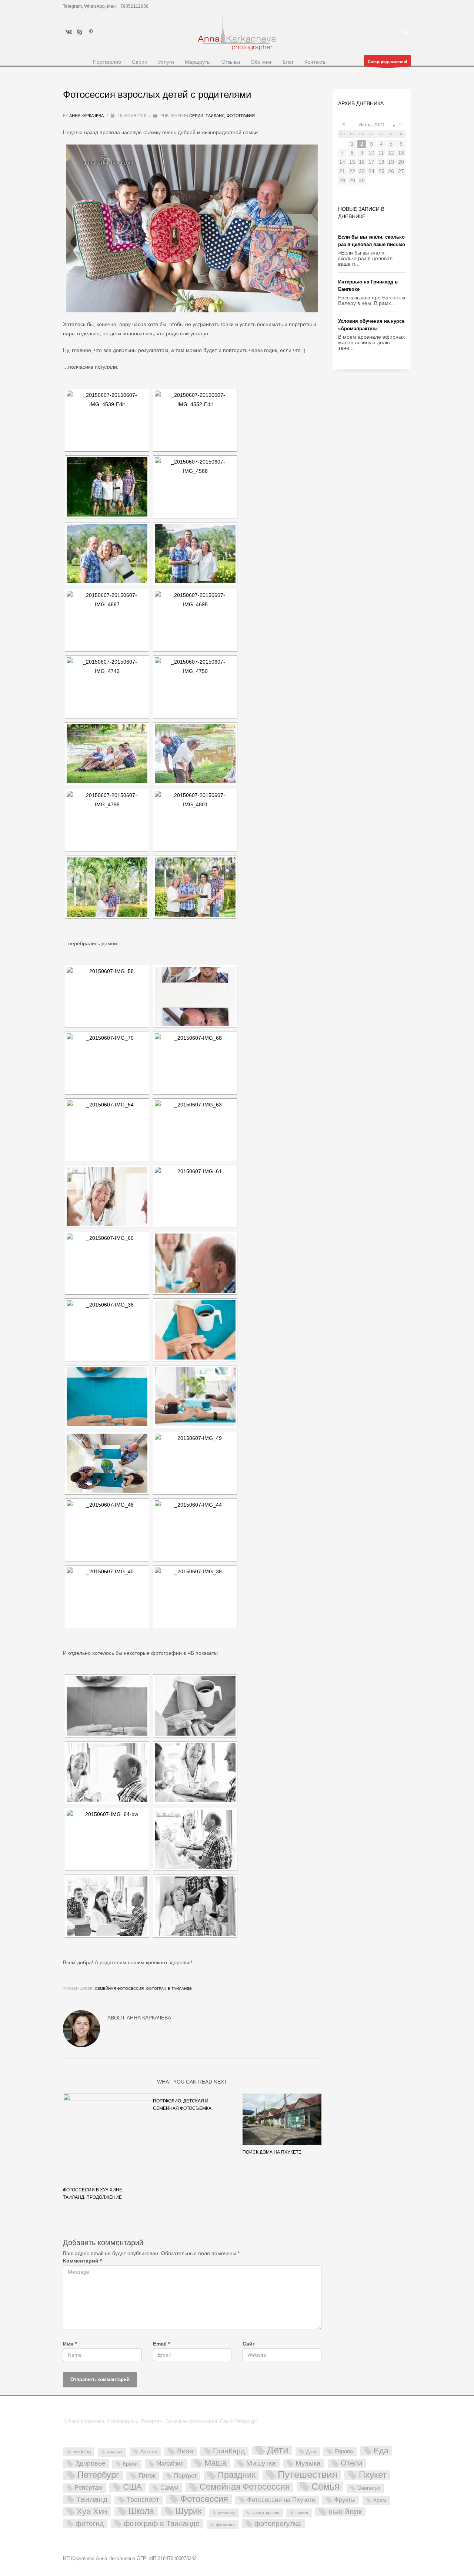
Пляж (147, 2476)
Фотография (241, 116)
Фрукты (345, 2500)
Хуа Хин (92, 2512)
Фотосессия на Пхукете (281, 2500)
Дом (311, 2451)
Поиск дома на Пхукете (272, 2152)
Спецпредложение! (388, 62)
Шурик (189, 2511)
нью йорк (345, 2512)
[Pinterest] (91, 32)
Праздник (237, 2475)
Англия (149, 2451)
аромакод (227, 2513)
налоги (302, 2513)
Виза (185, 2451)
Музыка (308, 2463)
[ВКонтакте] (69, 32)
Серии (196, 116)
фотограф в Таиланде (169, 1989)
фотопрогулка (278, 2523)
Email (161, 2344)
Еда (381, 2451)
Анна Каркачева (87, 116)
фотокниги (225, 2525)
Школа (141, 2512)
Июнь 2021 (372, 125)
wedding (82, 2452)
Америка (115, 2452)
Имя (70, 2344)
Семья (326, 2487)
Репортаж (89, 2488)
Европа (344, 2451)
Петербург (98, 2475)
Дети (278, 2451)
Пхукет (373, 2475)
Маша (216, 2463)
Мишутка (261, 2463)
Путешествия (308, 2475)
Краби (130, 2464)
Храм (380, 2500)
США (132, 2487)
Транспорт (143, 2500)
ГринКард (229, 2451)
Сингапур (369, 2488)
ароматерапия (266, 2513)
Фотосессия (204, 2499)
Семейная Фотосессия (119, 1989)
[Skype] (80, 32)
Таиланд (215, 116)
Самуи (169, 2488)
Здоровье (90, 2463)
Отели (351, 2463)
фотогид (90, 2524)
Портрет (185, 2476)
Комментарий (82, 2261)
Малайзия (170, 2463)
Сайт (249, 2344)
